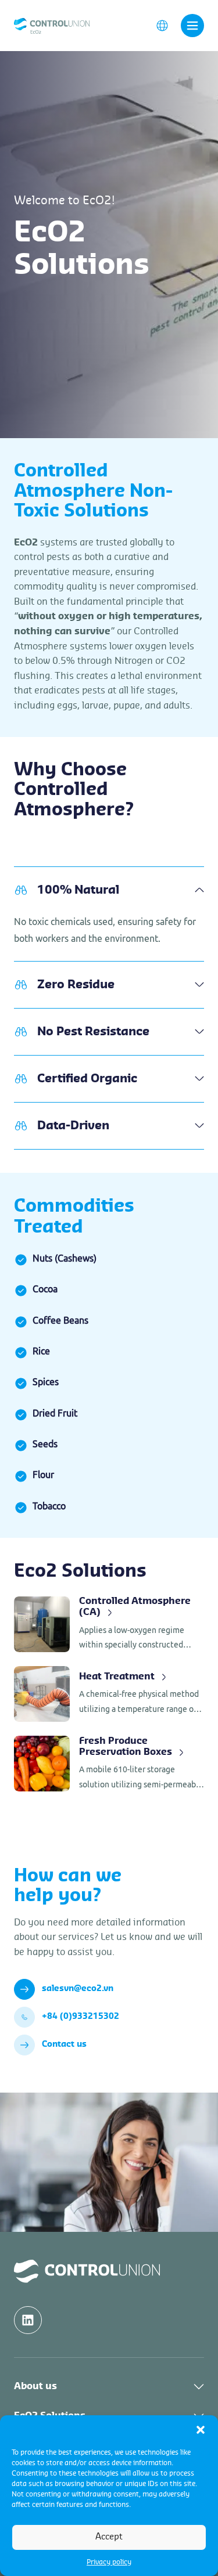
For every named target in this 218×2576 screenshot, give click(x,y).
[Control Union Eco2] (52, 25)
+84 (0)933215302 (81, 2017)
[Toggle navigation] (192, 26)
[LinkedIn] (28, 2320)
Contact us (64, 2044)
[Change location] (162, 25)
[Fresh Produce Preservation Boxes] (109, 1764)
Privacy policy (109, 2562)
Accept (109, 2537)
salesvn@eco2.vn (78, 1989)
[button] (201, 2430)
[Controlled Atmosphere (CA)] (109, 1624)
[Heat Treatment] (109, 1694)
